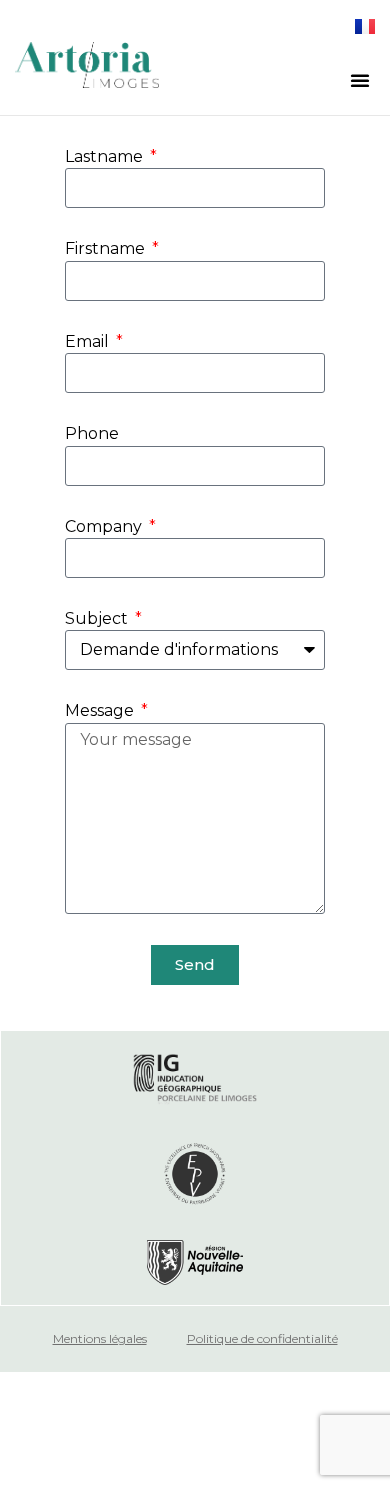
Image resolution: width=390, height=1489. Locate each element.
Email (89, 341)
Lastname (106, 156)
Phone (92, 433)
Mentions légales (100, 1338)
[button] (360, 80)
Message (101, 710)
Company (105, 526)
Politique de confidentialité (262, 1338)
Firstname (107, 248)
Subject (98, 618)
